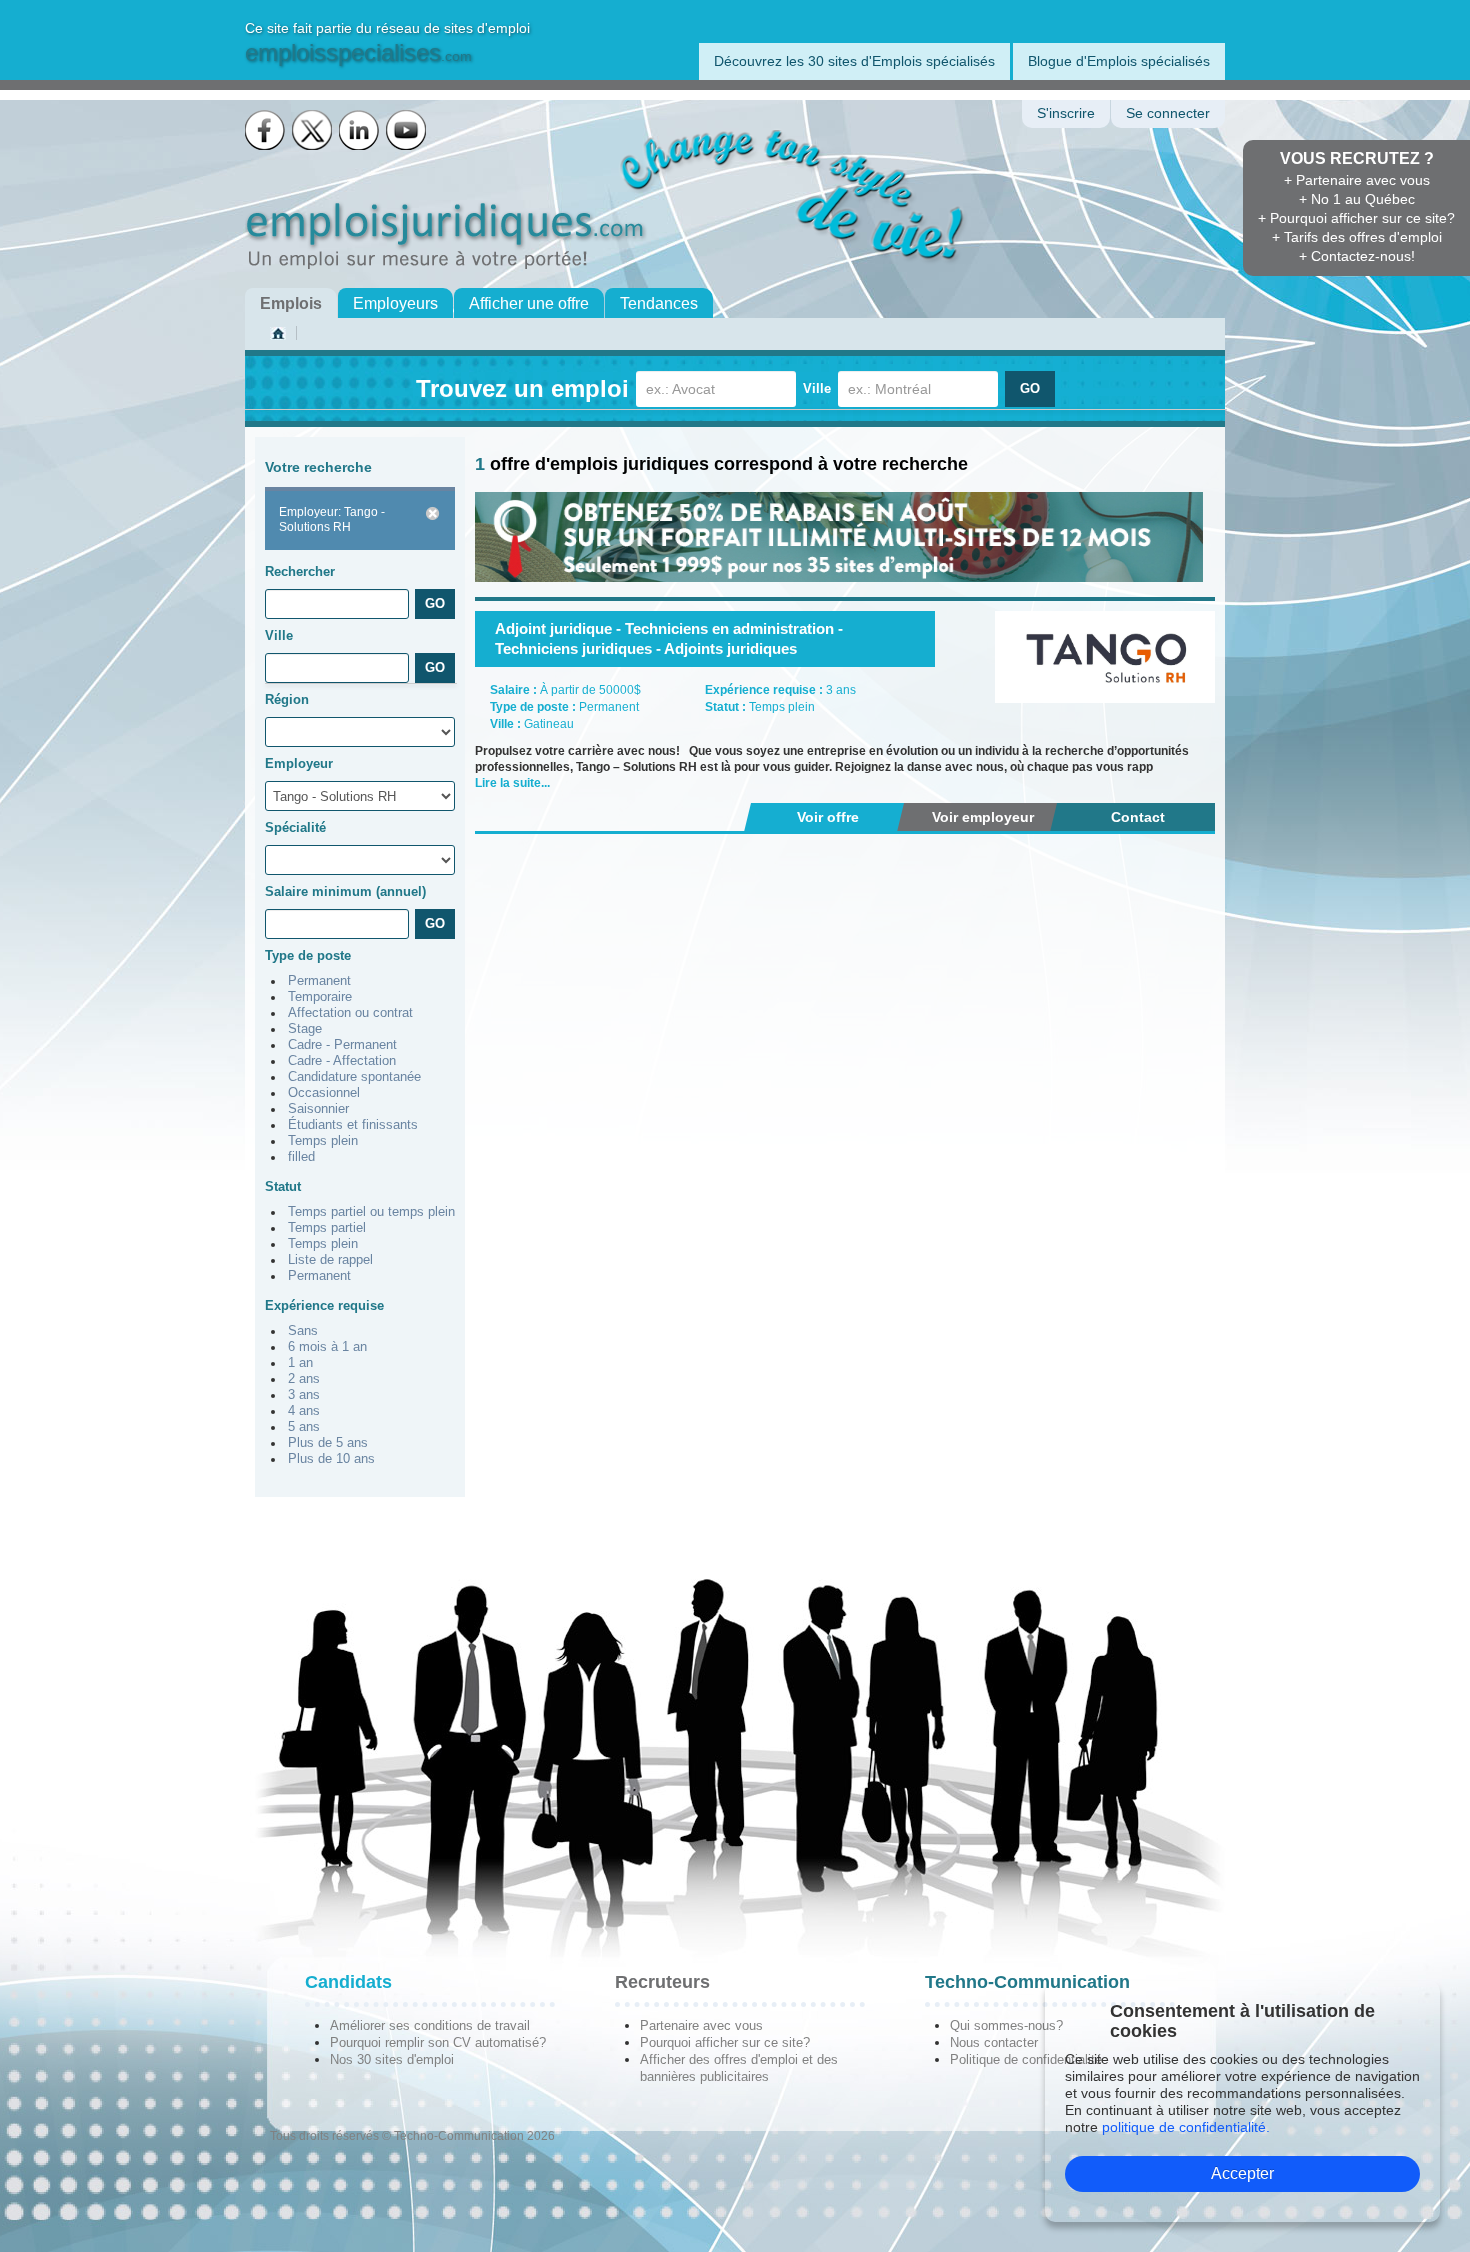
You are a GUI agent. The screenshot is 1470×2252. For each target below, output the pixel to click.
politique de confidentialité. (1186, 2127)
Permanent (319, 981)
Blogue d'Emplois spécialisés (1119, 61)
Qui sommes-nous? (1006, 2025)
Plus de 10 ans (331, 1459)
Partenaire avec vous (701, 2025)
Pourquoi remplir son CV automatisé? (438, 2042)
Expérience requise (324, 1305)
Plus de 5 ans (328, 1443)
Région (287, 699)
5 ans (304, 1427)
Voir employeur (983, 817)
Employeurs (395, 303)
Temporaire (320, 997)
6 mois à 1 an (327, 1347)
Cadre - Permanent (342, 1045)
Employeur (299, 763)
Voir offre (828, 817)
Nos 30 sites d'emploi (392, 2059)
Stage (305, 1029)
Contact (1138, 817)
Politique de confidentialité (1026, 2059)
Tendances (659, 303)
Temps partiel (327, 1228)
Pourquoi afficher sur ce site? (725, 2042)
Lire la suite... (512, 783)
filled (301, 1157)
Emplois (291, 303)
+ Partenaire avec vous (1357, 180)
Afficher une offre (529, 303)
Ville (817, 388)
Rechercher (300, 571)
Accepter (1242, 2173)
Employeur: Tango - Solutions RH (332, 519)
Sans (303, 1331)
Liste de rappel (330, 1260)
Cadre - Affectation (342, 1061)
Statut (283, 1186)
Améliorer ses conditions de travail (430, 2025)
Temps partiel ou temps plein (371, 1212)
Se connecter (1168, 113)
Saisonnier (318, 1109)
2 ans (304, 1379)
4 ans (304, 1411)
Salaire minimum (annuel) (345, 891)
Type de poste (308, 955)
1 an (300, 1363)
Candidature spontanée (354, 1077)
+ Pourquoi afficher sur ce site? (1356, 218)
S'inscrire (1066, 113)
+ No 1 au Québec (1357, 199)
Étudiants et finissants (353, 1125)
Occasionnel (324, 1093)
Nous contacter (994, 2042)
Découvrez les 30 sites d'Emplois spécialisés (854, 61)
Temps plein (323, 1141)
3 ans (304, 1395)
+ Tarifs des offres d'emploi (1357, 237)
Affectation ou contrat (350, 1013)
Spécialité (295, 827)
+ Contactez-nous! (1357, 256)
